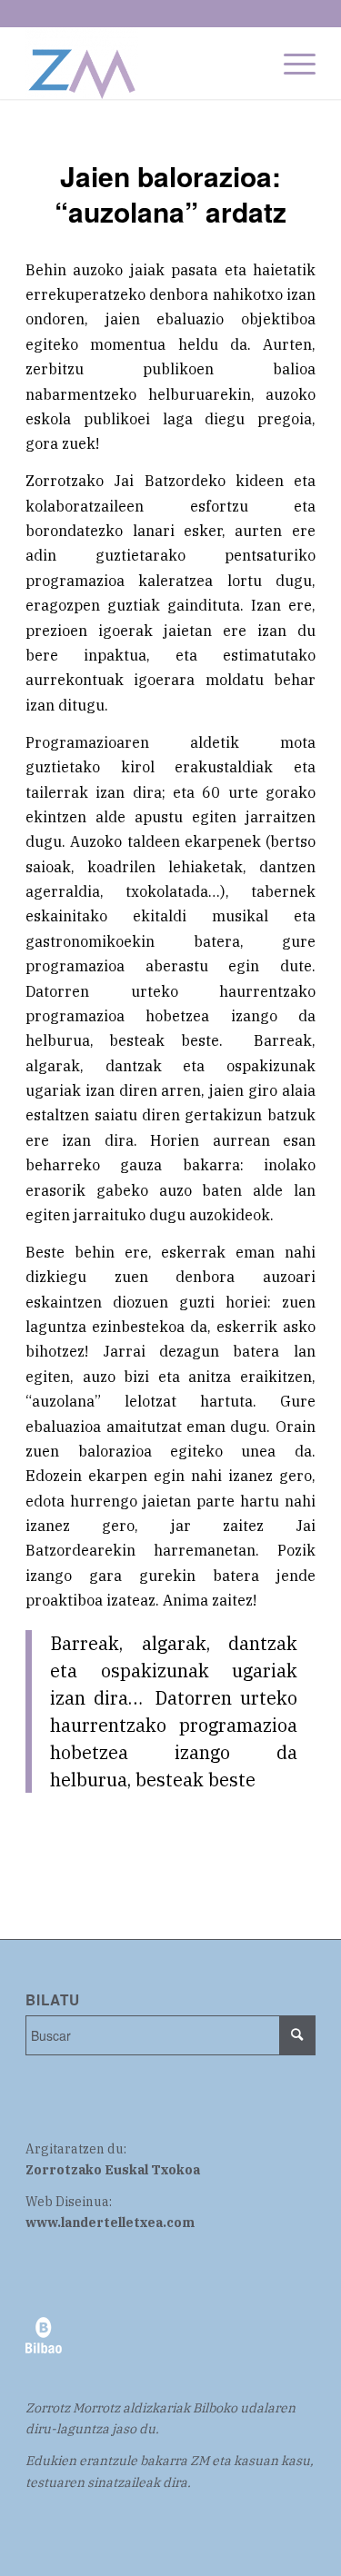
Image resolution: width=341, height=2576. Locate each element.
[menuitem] (291, 63)
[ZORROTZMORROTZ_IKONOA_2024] (141, 63)
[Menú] (291, 63)
